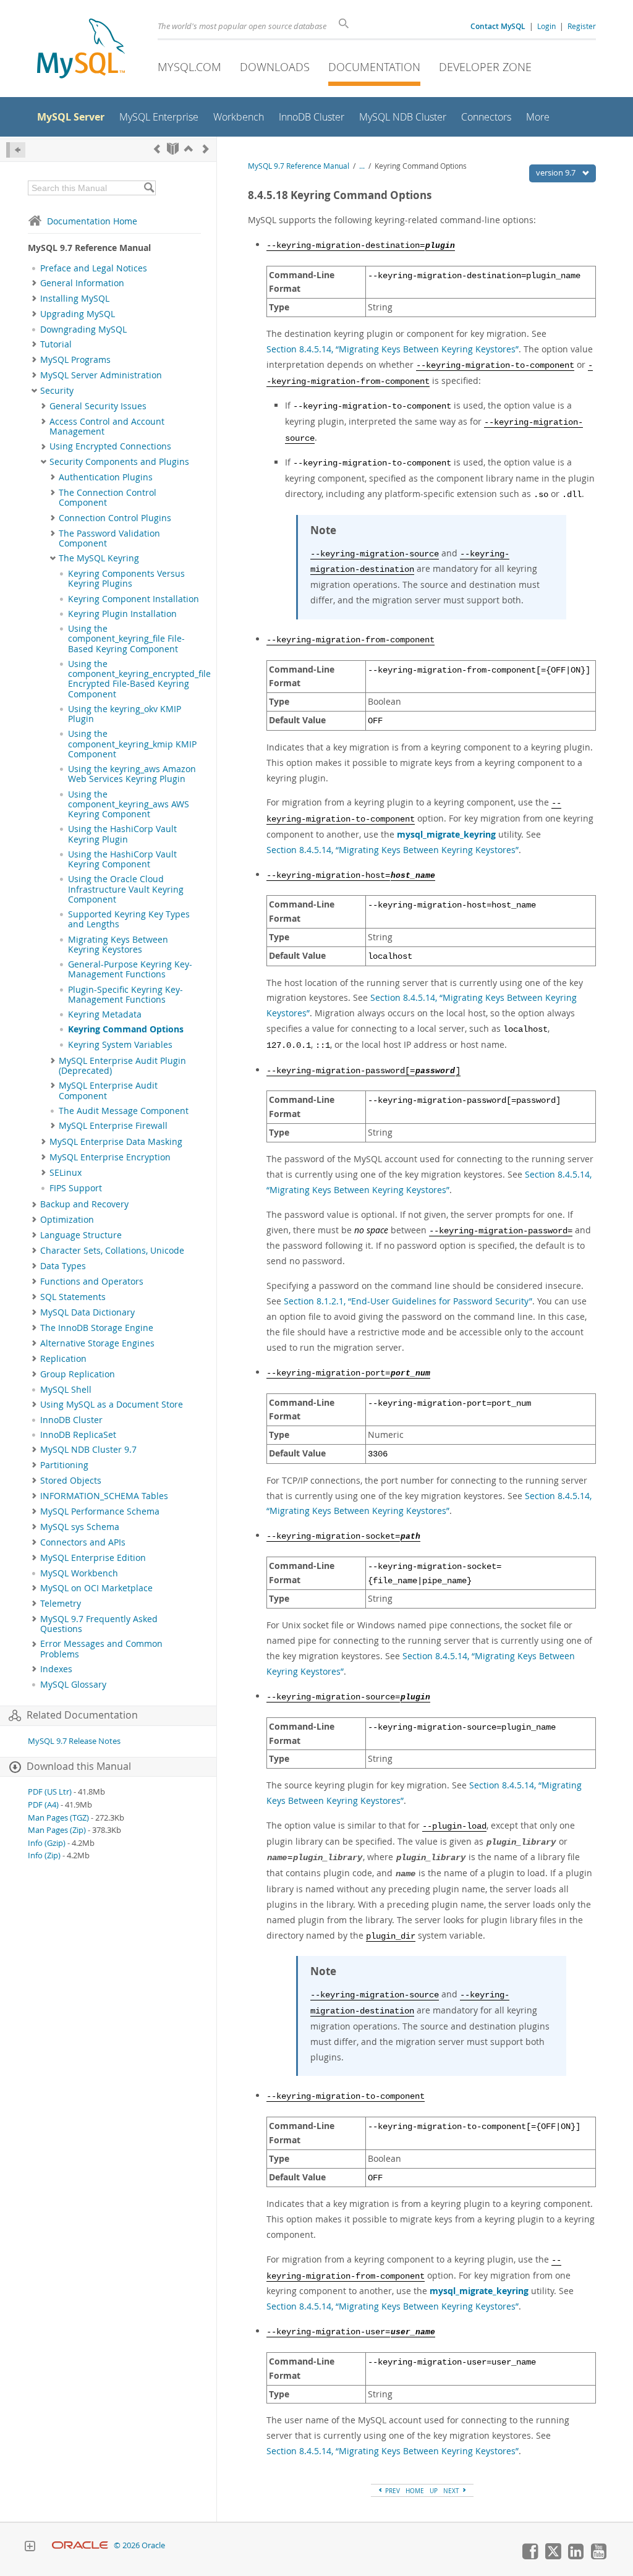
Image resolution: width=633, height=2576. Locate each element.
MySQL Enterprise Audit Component (108, 1090)
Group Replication (78, 1374)
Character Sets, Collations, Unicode (112, 1251)
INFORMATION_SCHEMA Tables (104, 1496)
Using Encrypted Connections (110, 446)
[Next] (206, 149)
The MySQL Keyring (99, 558)
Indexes (56, 1669)
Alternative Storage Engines (97, 1343)
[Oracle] (80, 2545)
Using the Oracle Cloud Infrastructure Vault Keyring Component (126, 889)
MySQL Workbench (79, 1573)
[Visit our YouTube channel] (598, 2556)
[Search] (149, 188)
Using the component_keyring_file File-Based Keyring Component (126, 639)
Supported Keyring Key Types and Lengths (129, 919)
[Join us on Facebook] (530, 2556)
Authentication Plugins (106, 477)
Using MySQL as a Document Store (112, 1405)
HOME (415, 2491)
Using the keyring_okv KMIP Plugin (125, 714)
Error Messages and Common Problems (101, 1649)
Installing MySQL (75, 299)
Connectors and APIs (83, 1542)
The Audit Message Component (124, 1111)
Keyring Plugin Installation (122, 614)
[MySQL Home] (81, 50)
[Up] (189, 149)
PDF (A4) (43, 1805)
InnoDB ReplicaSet (78, 1435)
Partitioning (64, 1465)
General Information (82, 283)
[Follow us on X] (553, 2556)
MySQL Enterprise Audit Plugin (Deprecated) (122, 1066)
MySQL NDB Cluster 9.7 (88, 1450)
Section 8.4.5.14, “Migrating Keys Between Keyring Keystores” (393, 349)
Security (57, 391)
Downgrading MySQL (83, 329)
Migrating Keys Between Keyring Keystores (118, 945)
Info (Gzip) (47, 1843)
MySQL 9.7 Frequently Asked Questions (99, 1624)
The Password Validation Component (109, 538)
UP (434, 2491)
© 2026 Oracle (139, 2545)
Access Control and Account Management (107, 427)
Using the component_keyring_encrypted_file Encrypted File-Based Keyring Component (139, 679)
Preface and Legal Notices (94, 268)
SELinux (66, 1173)
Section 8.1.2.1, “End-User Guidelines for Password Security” (408, 1301)
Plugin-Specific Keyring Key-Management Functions (125, 995)
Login (546, 26)
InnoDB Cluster (71, 1420)
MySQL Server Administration (101, 375)
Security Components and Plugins (119, 462)
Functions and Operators (92, 1282)
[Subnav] (34, 283)
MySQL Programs (75, 360)
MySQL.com (189, 67)
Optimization (67, 1220)
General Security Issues (98, 406)
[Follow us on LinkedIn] (576, 2556)
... (362, 166)
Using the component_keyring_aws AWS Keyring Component (129, 805)
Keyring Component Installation (134, 599)
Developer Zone (485, 67)
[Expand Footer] (30, 2548)
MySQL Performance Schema (100, 1511)
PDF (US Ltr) (50, 1792)
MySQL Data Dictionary (87, 1312)
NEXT (452, 2491)
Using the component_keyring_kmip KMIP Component (132, 744)
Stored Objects (71, 1481)
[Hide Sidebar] (16, 150)
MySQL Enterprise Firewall (113, 1126)
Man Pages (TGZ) (58, 1818)
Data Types (63, 1266)
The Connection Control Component (108, 498)
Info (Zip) (44, 1855)
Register (582, 26)
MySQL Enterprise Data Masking (116, 1142)
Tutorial (56, 344)
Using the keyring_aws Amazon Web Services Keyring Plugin (132, 774)
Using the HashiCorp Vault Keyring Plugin (122, 834)
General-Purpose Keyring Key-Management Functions (130, 969)
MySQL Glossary (73, 1685)
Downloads (275, 67)
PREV (392, 2491)
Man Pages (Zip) (57, 1830)
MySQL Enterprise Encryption (110, 1157)
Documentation (374, 67)
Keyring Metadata (105, 1014)
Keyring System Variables (120, 1045)
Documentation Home (92, 221)
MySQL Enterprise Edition (93, 1558)
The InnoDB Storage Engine (97, 1328)
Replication (63, 1359)
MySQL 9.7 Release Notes (74, 1741)
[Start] (173, 149)
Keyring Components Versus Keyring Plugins (126, 579)
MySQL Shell (66, 1390)
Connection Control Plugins (115, 518)
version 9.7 (557, 172)
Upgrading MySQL (78, 314)
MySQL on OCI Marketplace (96, 1588)
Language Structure (81, 1235)
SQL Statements (73, 1297)
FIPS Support (76, 1188)
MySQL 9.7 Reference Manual (299, 166)
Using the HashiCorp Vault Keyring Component (122, 859)
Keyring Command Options (126, 1029)
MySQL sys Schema (80, 1527)
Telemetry (61, 1604)
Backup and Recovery (84, 1204)
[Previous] (157, 149)
